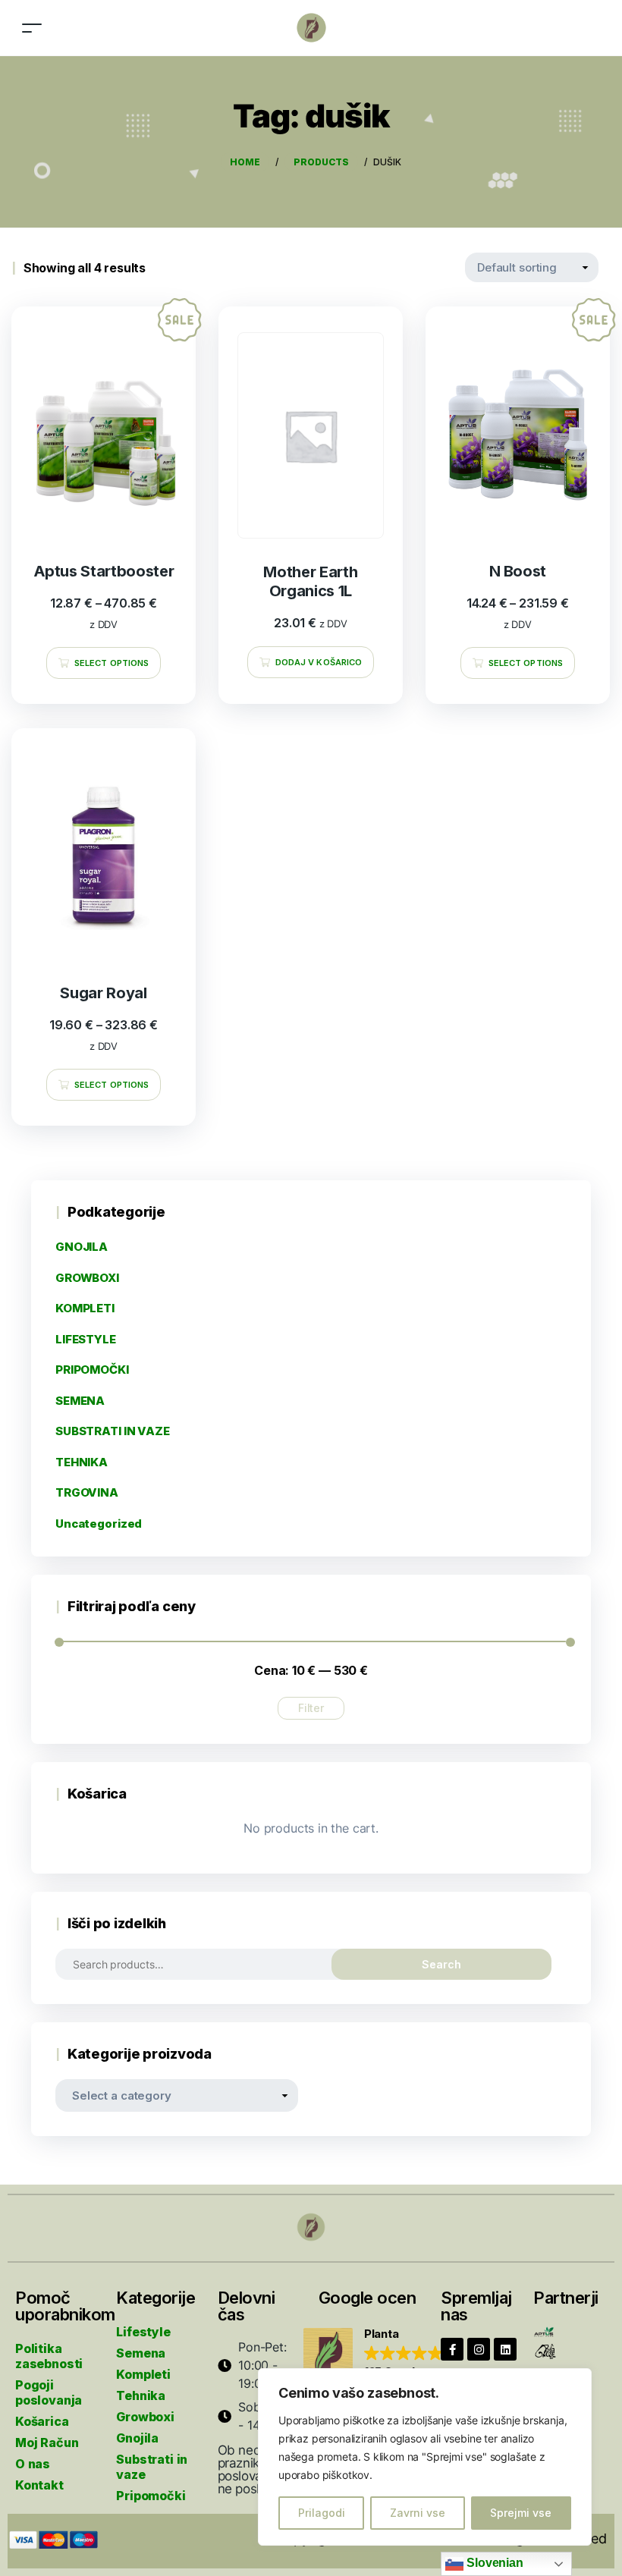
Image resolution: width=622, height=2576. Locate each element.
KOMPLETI (85, 1308)
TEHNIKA (82, 1462)
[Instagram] (479, 2349)
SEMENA (80, 1401)
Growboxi (145, 2417)
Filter (311, 1708)
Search (441, 1964)
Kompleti (143, 2374)
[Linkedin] (505, 2349)
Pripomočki (151, 2496)
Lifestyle (143, 2332)
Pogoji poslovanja (49, 2392)
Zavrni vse (418, 2513)
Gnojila (137, 2438)
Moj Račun (47, 2442)
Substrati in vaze (152, 2467)
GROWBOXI (87, 1278)
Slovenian (493, 2563)
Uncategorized (99, 1524)
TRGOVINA (87, 1492)
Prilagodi (322, 2513)
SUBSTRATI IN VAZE (113, 1431)
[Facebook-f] (452, 2349)
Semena (141, 2353)
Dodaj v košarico (319, 662)
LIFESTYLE (86, 1339)
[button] (380, 2354)
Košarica (42, 2421)
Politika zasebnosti (49, 2356)
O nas (33, 2464)
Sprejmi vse (521, 2513)
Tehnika (141, 2395)
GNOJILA (82, 1247)
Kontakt (39, 2485)
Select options (112, 663)
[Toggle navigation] (32, 28)
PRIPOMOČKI (92, 1370)
